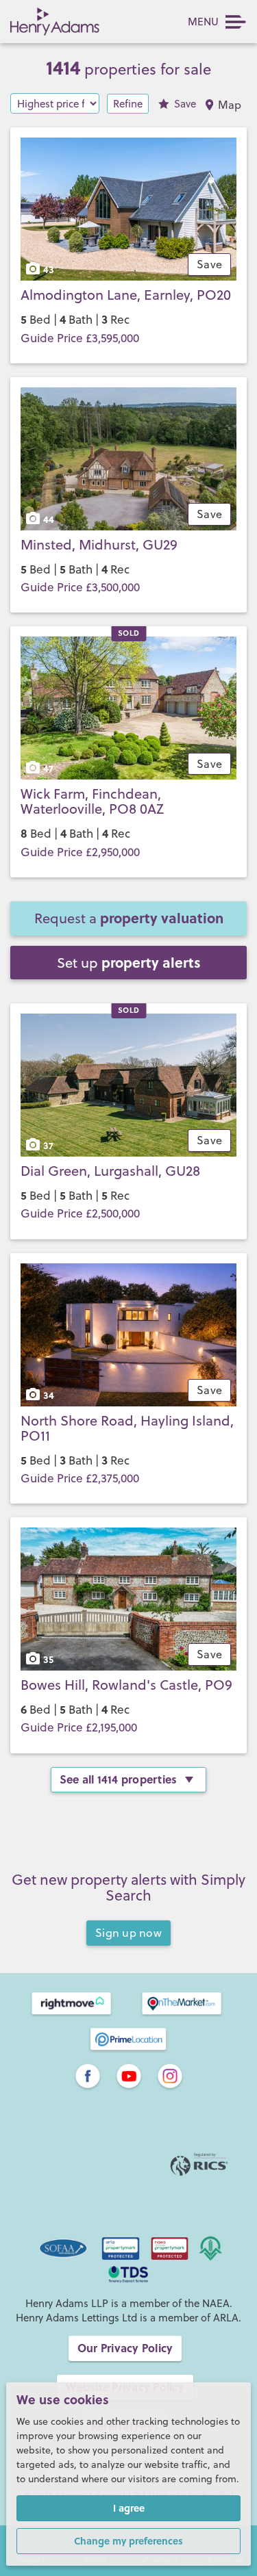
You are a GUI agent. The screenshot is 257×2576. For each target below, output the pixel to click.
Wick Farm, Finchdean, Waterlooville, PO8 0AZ (92, 801)
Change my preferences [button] (128, 2540)
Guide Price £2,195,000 (79, 1727)
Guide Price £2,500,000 (80, 1213)
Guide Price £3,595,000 (80, 338)
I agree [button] (129, 2508)
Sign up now (128, 1933)
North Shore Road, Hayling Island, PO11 (127, 1428)
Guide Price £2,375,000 (80, 1478)
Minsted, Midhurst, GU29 (99, 544)
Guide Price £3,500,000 (80, 587)
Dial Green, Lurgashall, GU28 (110, 1171)
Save (185, 104)
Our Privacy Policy (125, 2348)
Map (230, 105)
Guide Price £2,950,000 (80, 852)
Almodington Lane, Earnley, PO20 (126, 295)
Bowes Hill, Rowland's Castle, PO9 (126, 1685)
